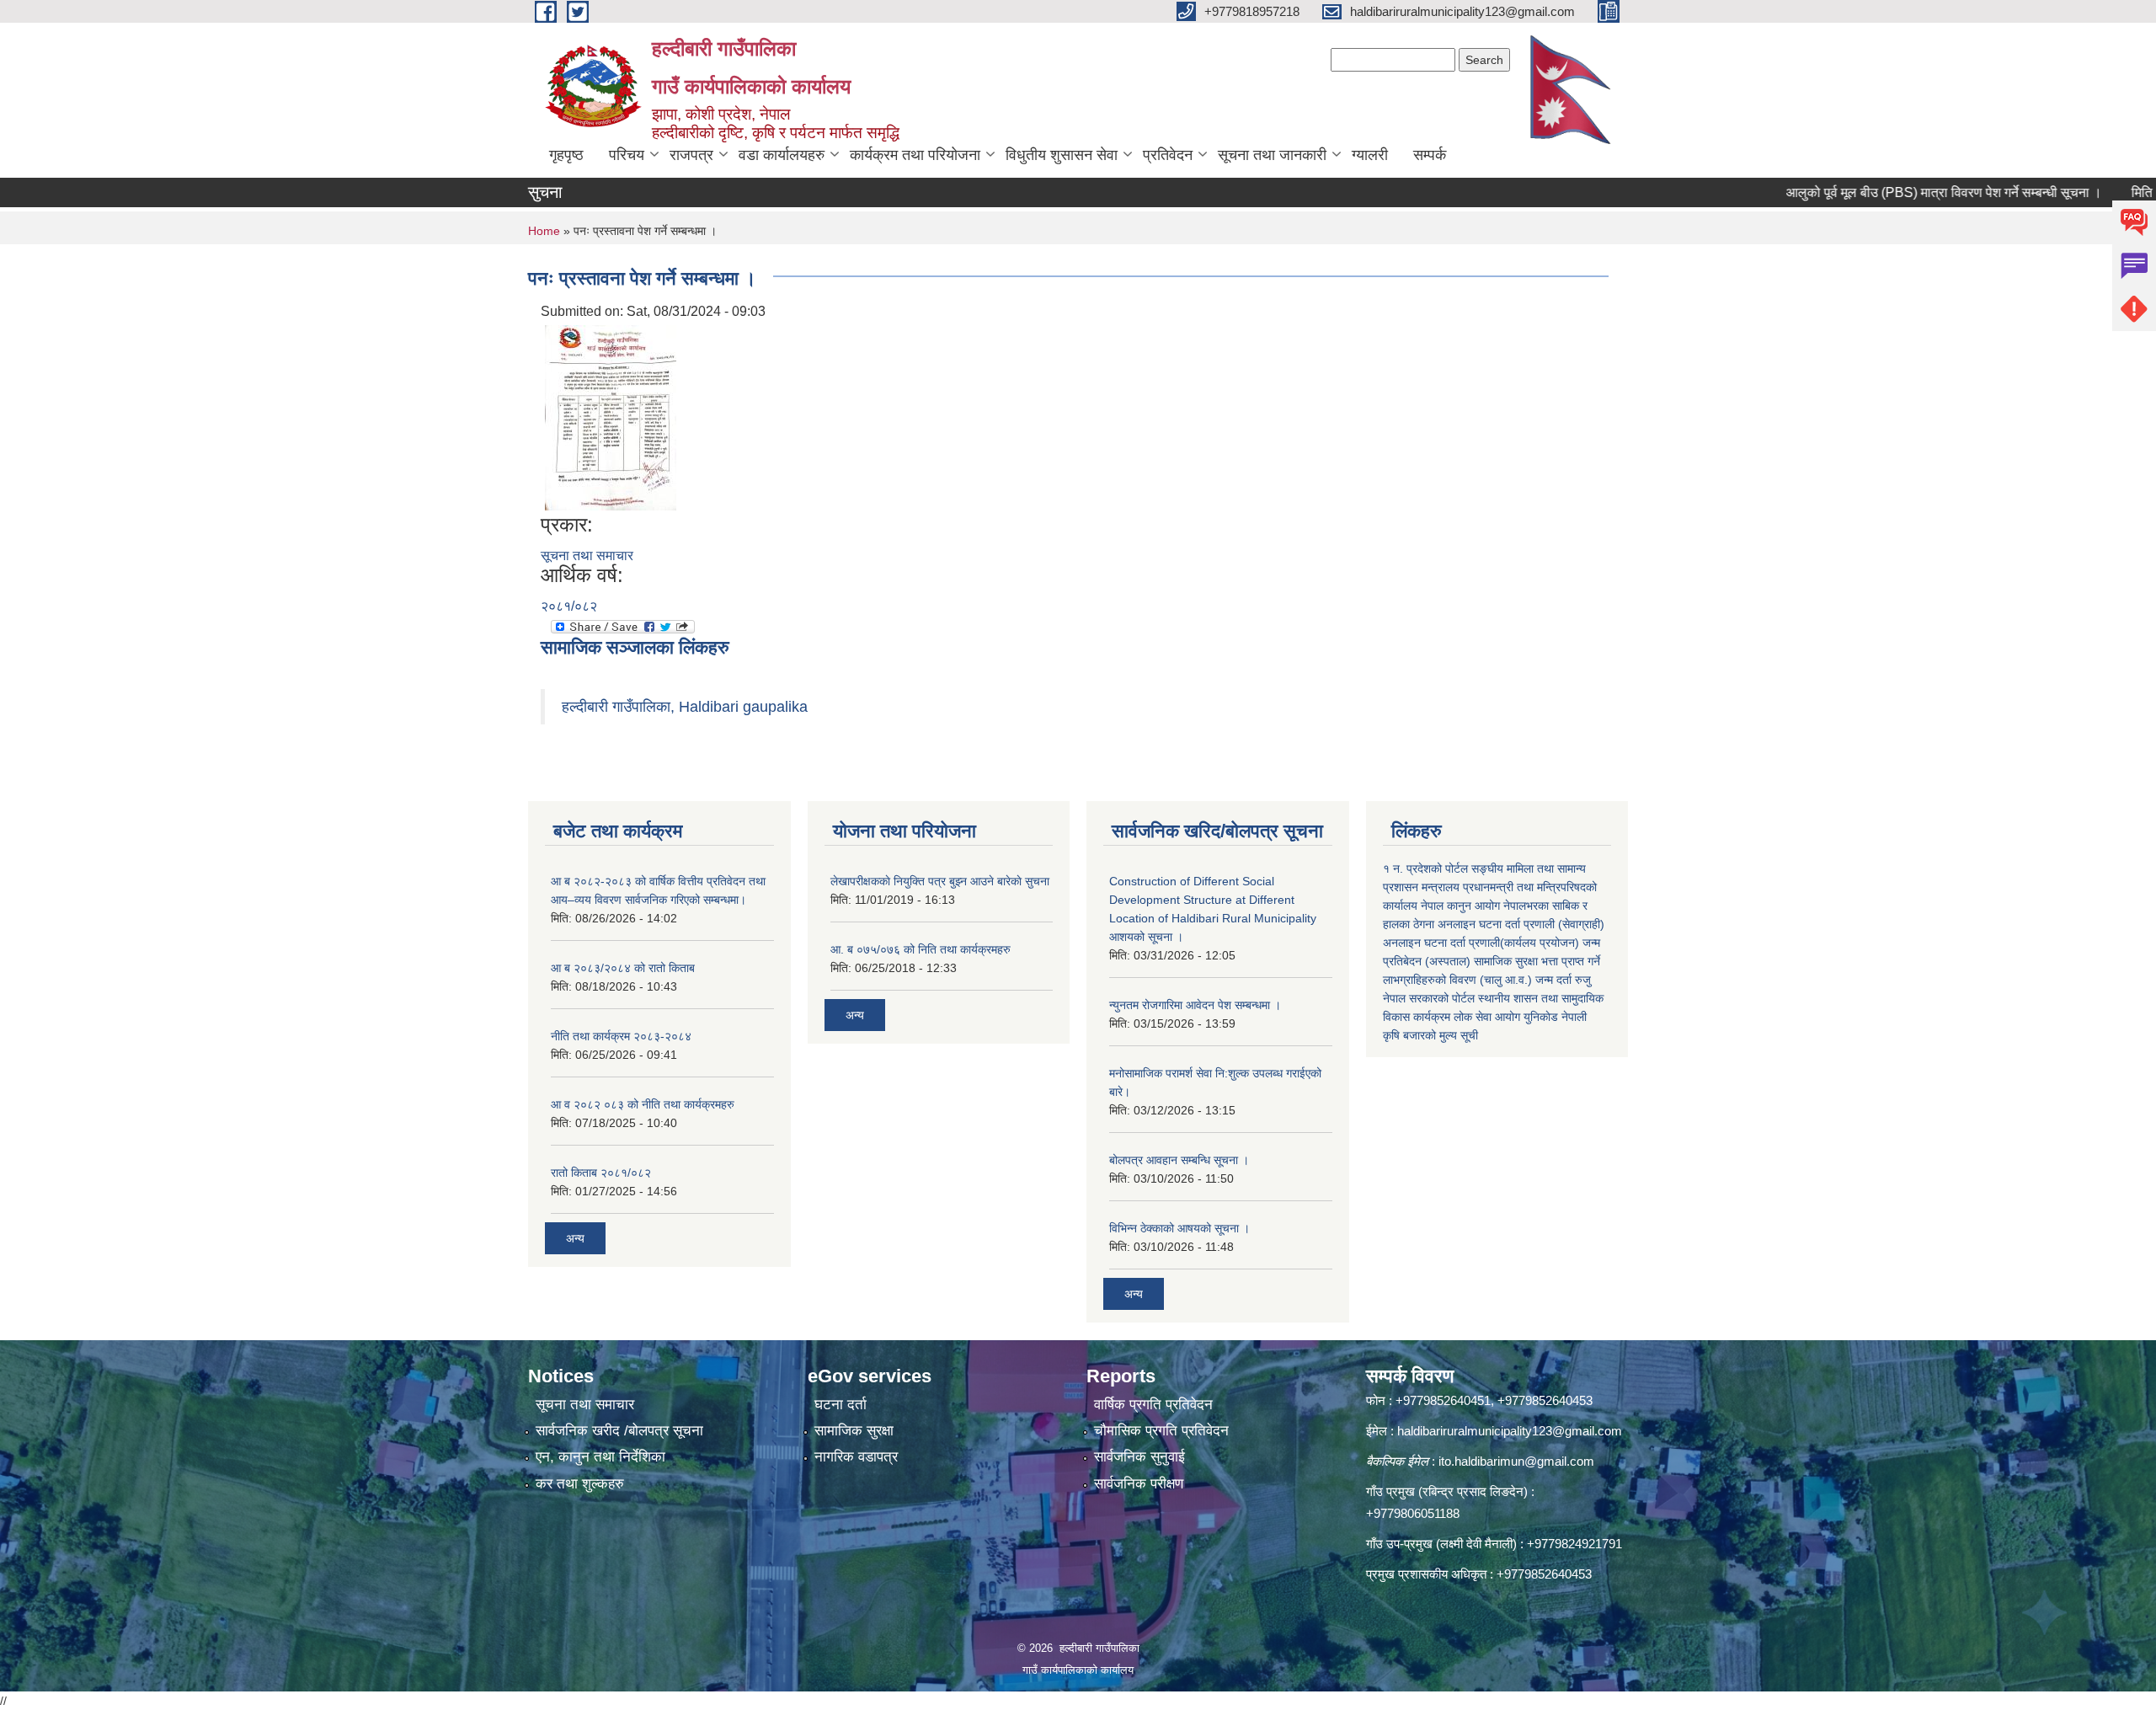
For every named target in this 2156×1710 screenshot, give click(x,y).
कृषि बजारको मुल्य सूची (1430, 1035)
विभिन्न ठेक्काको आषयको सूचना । (1179, 1228)
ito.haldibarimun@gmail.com (1516, 1461)
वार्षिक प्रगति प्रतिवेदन (1153, 1405)
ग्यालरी (1370, 155)
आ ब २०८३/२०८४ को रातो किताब (623, 968)
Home (544, 231)
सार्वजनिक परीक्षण (1139, 1484)
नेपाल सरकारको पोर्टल (1429, 998)
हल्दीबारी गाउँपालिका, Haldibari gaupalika (685, 707)
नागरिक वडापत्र (856, 1457)
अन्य (575, 1238)
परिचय (627, 155)
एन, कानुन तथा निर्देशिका (600, 1457)
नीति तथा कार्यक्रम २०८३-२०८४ (621, 1036)
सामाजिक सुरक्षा (854, 1431)
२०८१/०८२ (569, 606)
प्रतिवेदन (1168, 155)
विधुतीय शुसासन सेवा (1062, 155)
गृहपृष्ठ (566, 155)
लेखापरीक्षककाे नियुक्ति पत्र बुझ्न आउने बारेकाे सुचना (940, 881)
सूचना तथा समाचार (587, 556)
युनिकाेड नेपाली (1555, 1017)
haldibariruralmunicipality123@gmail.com (1510, 1431)
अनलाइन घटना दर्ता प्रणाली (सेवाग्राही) (1521, 924)
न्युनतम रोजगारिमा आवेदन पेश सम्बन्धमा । (1195, 1005)
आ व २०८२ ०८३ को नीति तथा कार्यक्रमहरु (643, 1104)
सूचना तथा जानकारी (1272, 155)
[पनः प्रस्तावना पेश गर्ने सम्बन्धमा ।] (611, 417)
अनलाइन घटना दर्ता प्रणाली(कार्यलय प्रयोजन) (1481, 943)
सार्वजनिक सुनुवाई (1139, 1457)
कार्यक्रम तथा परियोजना (915, 155)
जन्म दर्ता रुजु (1563, 980)
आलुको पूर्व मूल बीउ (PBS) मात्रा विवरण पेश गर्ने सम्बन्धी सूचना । (1889, 192)
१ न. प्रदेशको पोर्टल (1425, 868)
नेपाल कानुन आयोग (1460, 906)
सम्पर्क (1430, 155)
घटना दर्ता (841, 1405)
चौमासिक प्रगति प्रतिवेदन (1161, 1431)
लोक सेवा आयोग (1487, 1017)
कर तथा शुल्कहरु (580, 1484)
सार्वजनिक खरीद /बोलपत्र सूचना (619, 1431)
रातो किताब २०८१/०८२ (601, 1173)
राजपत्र (691, 155)
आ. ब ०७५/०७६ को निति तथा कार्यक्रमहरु (921, 949)
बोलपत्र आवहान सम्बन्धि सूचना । (1179, 1160)
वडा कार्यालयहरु (782, 155)
